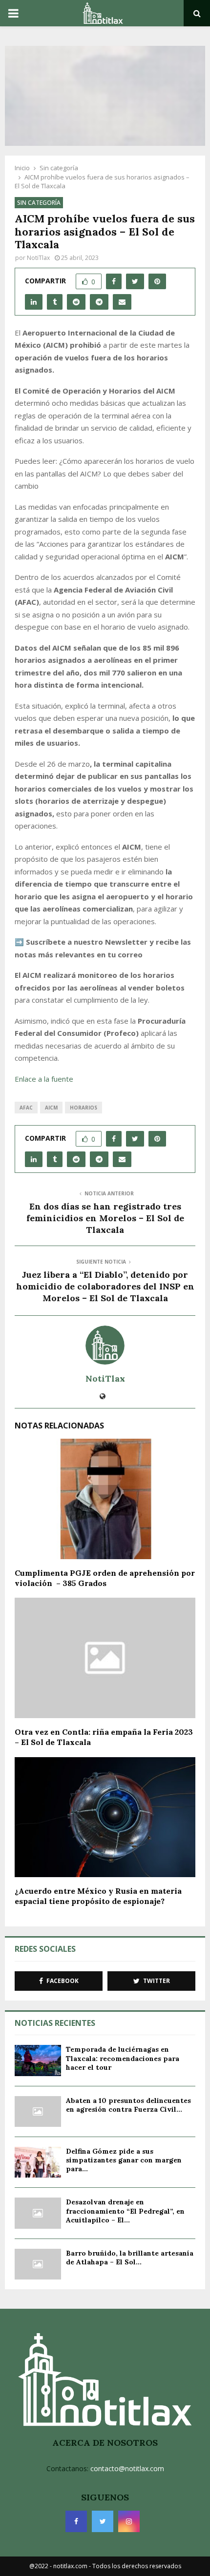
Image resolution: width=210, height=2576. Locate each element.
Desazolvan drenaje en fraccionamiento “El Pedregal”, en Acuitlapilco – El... (125, 2211)
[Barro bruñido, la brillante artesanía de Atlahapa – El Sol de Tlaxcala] (38, 2264)
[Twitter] (103, 2521)
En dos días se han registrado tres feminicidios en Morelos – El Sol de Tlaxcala (105, 1218)
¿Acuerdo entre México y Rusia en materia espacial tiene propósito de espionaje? (98, 1896)
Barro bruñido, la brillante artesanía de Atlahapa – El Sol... (130, 2258)
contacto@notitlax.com (127, 2468)
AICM (51, 1108)
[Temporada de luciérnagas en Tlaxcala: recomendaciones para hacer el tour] (38, 2060)
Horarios (84, 1108)
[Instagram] (129, 2521)
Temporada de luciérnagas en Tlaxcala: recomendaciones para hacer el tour (123, 2058)
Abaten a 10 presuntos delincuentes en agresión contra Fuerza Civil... (128, 2105)
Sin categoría (39, 203)
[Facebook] (76, 2521)
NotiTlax (38, 258)
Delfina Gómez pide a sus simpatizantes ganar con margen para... (124, 2160)
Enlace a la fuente (44, 1079)
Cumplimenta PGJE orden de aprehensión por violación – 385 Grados (105, 1578)
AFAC (26, 1108)
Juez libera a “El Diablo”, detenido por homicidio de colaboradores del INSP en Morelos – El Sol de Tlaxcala (105, 1286)
